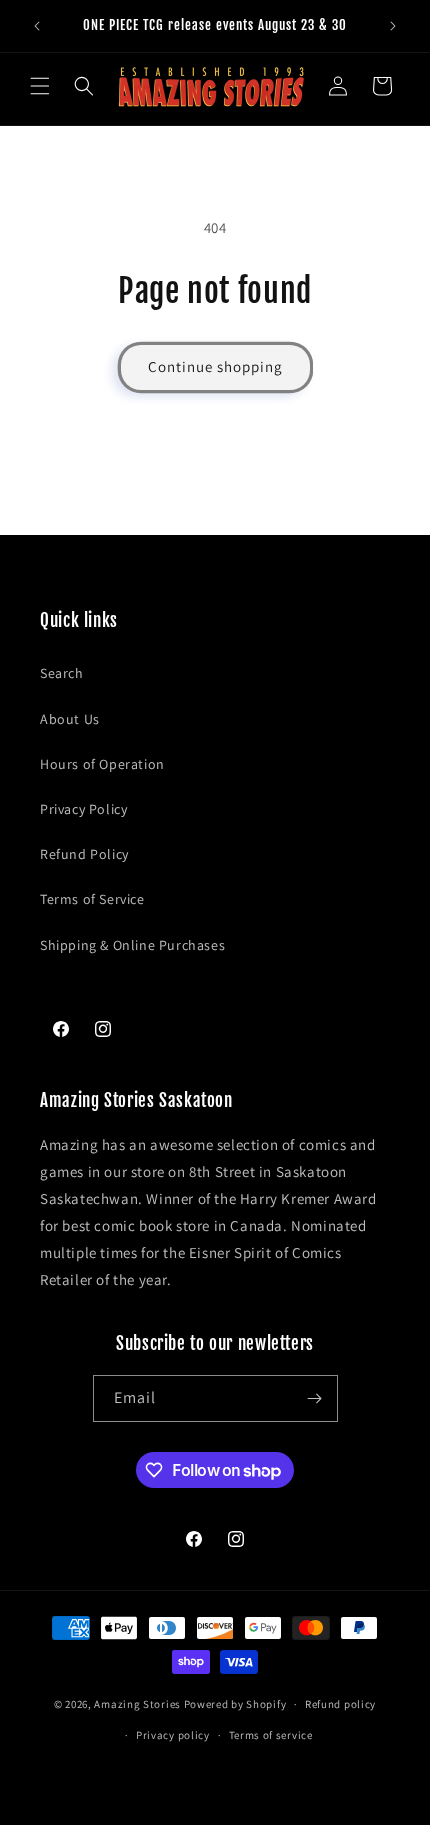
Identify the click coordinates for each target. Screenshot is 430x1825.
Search (62, 673)
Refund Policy (84, 854)
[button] (40, 86)
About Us (70, 719)
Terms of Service (92, 899)
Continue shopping (215, 366)
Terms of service (271, 1735)
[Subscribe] (315, 1398)
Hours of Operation (102, 764)
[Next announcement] (393, 26)
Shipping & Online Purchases (132, 945)
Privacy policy (173, 1735)
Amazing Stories (137, 1704)
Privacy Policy (83, 809)
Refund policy (340, 1704)
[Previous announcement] (37, 26)
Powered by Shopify (235, 1704)
